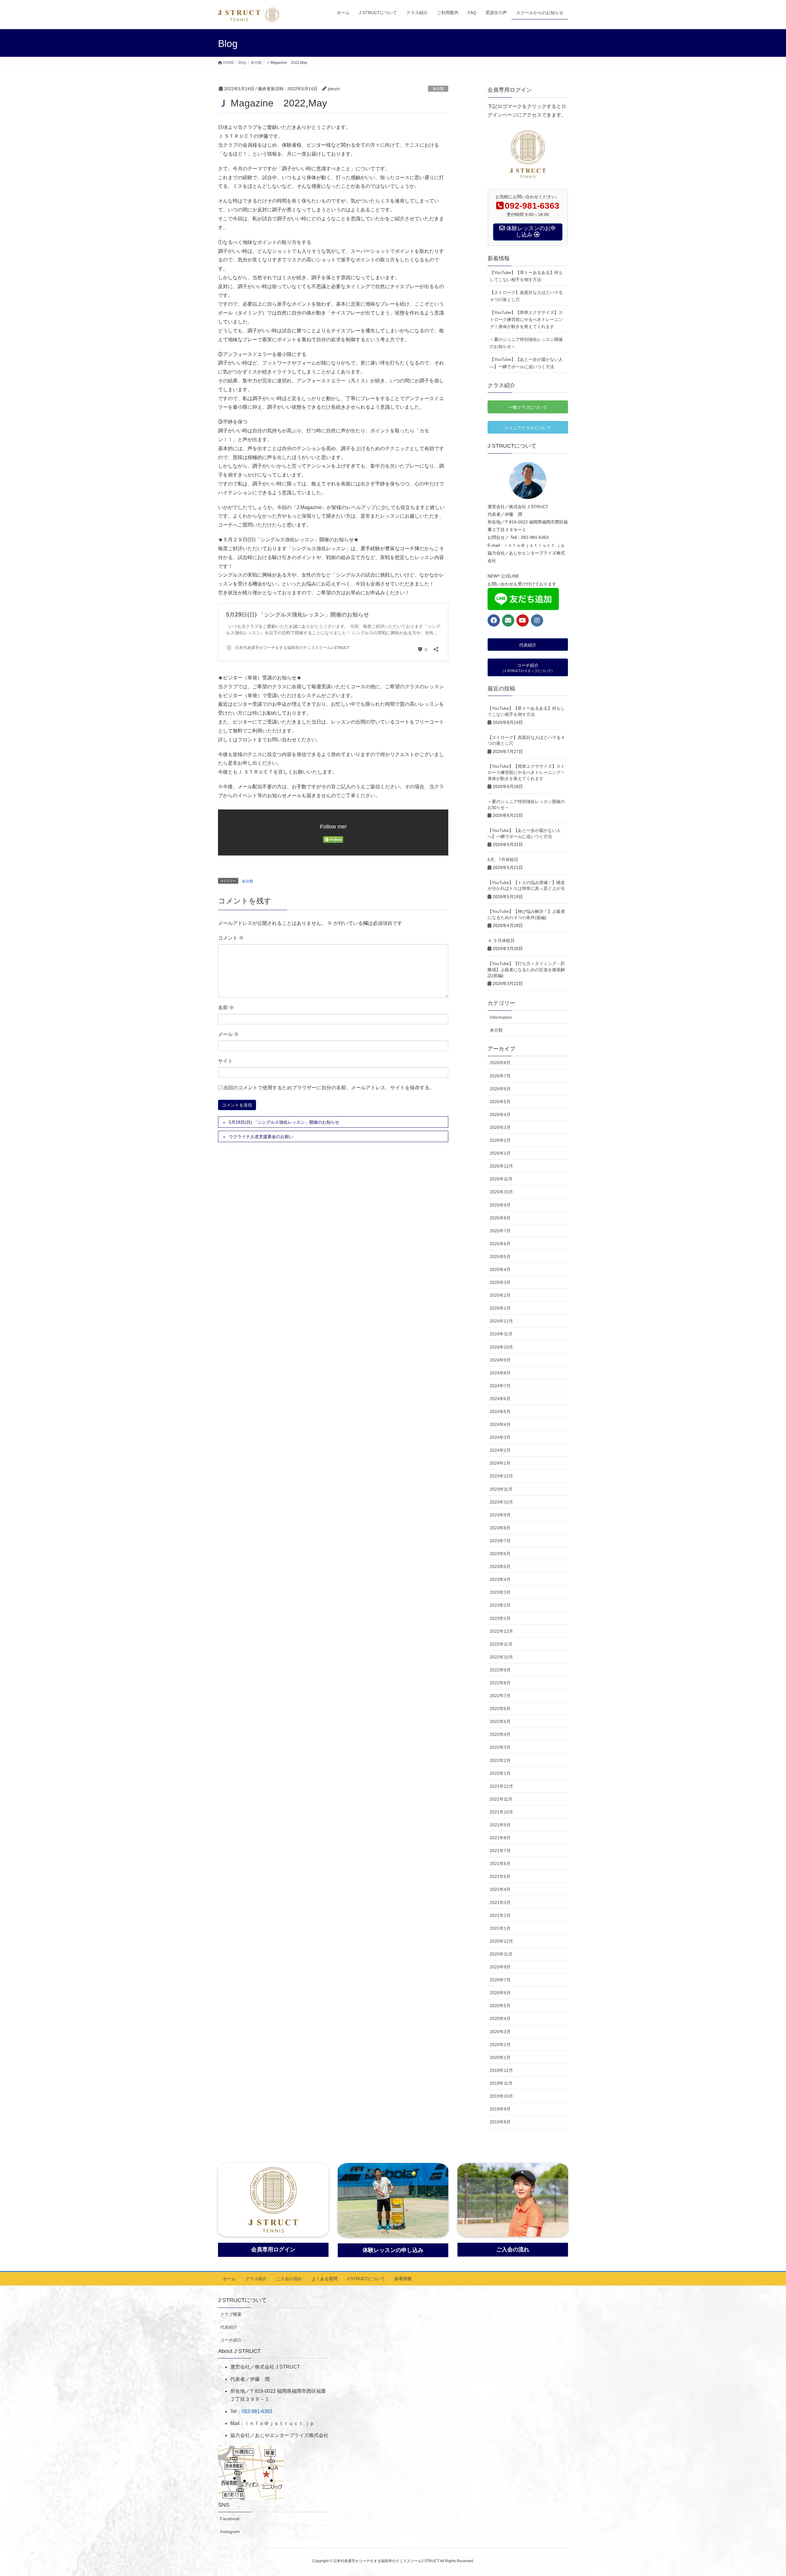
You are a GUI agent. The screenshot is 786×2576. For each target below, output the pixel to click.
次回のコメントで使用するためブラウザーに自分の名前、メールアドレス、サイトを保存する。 (329, 1088)
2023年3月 (500, 1592)
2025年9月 (500, 1205)
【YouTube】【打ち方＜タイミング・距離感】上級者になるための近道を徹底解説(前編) (526, 969)
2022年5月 (500, 1721)
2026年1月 (500, 1153)
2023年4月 (500, 1579)
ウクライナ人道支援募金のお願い (261, 1137)
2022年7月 (500, 1696)
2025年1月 (500, 1308)
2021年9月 (500, 1825)
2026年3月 (500, 1127)
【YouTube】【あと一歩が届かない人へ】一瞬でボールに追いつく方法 (526, 363)
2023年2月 (500, 1605)
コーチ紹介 (231, 2340)
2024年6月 (500, 1399)
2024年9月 (500, 1360)
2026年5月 (500, 1102)
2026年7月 (500, 1076)
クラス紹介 (256, 2279)
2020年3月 (500, 2032)
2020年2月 (500, 2045)
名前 (226, 1008)
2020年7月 (500, 1980)
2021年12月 (501, 1786)
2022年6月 (500, 1709)
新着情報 (403, 2279)
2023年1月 (500, 1618)
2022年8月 (500, 1683)
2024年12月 (501, 1321)
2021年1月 (500, 1928)
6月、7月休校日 (503, 859)
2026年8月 (500, 1063)
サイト (225, 1061)
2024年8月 (500, 1373)
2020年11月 (501, 1954)
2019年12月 (501, 2070)
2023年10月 (501, 1502)
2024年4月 (500, 1424)
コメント (231, 938)
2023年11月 (501, 1489)
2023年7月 (500, 1541)
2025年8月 (500, 1218)
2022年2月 (500, 1760)
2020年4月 (500, 2018)
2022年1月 (500, 1773)
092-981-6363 (257, 2411)
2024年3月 (500, 1437)
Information (501, 1017)
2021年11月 (501, 1799)
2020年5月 (500, 2006)
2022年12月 (501, 1631)
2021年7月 (500, 1851)
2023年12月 (501, 1476)
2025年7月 (500, 1231)
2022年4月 (500, 1734)
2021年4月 (500, 1889)
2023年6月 (500, 1554)
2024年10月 (501, 1347)
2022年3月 (500, 1747)
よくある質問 (325, 2279)
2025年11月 (501, 1179)
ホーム (229, 2279)
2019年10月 (501, 2096)
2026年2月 (500, 1140)
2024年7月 (500, 1386)
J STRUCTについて (366, 2279)
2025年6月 (500, 1244)
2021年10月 (501, 1812)
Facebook (230, 2519)
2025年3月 (500, 1282)
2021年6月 (500, 1863)
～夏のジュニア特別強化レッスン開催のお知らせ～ (526, 343)
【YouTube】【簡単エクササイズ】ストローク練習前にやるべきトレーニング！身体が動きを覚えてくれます (526, 319)
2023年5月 (500, 1566)
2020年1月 (500, 2057)
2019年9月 (500, 2109)
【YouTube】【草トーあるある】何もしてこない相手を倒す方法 (526, 276)
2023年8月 (500, 1528)
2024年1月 (500, 1463)
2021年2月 (500, 1915)
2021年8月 (500, 1838)
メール (228, 1034)
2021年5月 (500, 1876)
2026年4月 (500, 1114)
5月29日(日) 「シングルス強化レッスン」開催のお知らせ (284, 1122)
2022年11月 (501, 1644)
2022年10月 (501, 1657)
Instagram (230, 2532)
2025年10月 (501, 1192)
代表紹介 (229, 2327)
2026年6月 (500, 1089)
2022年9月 (500, 1670)
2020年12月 (501, 1941)
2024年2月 (500, 1450)
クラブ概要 (231, 2314)
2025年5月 (500, 1257)
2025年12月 (501, 1166)
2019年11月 (501, 2083)
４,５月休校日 (501, 940)
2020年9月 (500, 1967)
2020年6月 (500, 1993)
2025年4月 (500, 1269)
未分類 (438, 89)
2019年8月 (500, 2122)
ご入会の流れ (289, 2279)
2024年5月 (500, 1412)
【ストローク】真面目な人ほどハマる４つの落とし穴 (526, 296)
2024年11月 (501, 1334)
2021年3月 (500, 1902)
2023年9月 (500, 1515)
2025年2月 (500, 1295)
